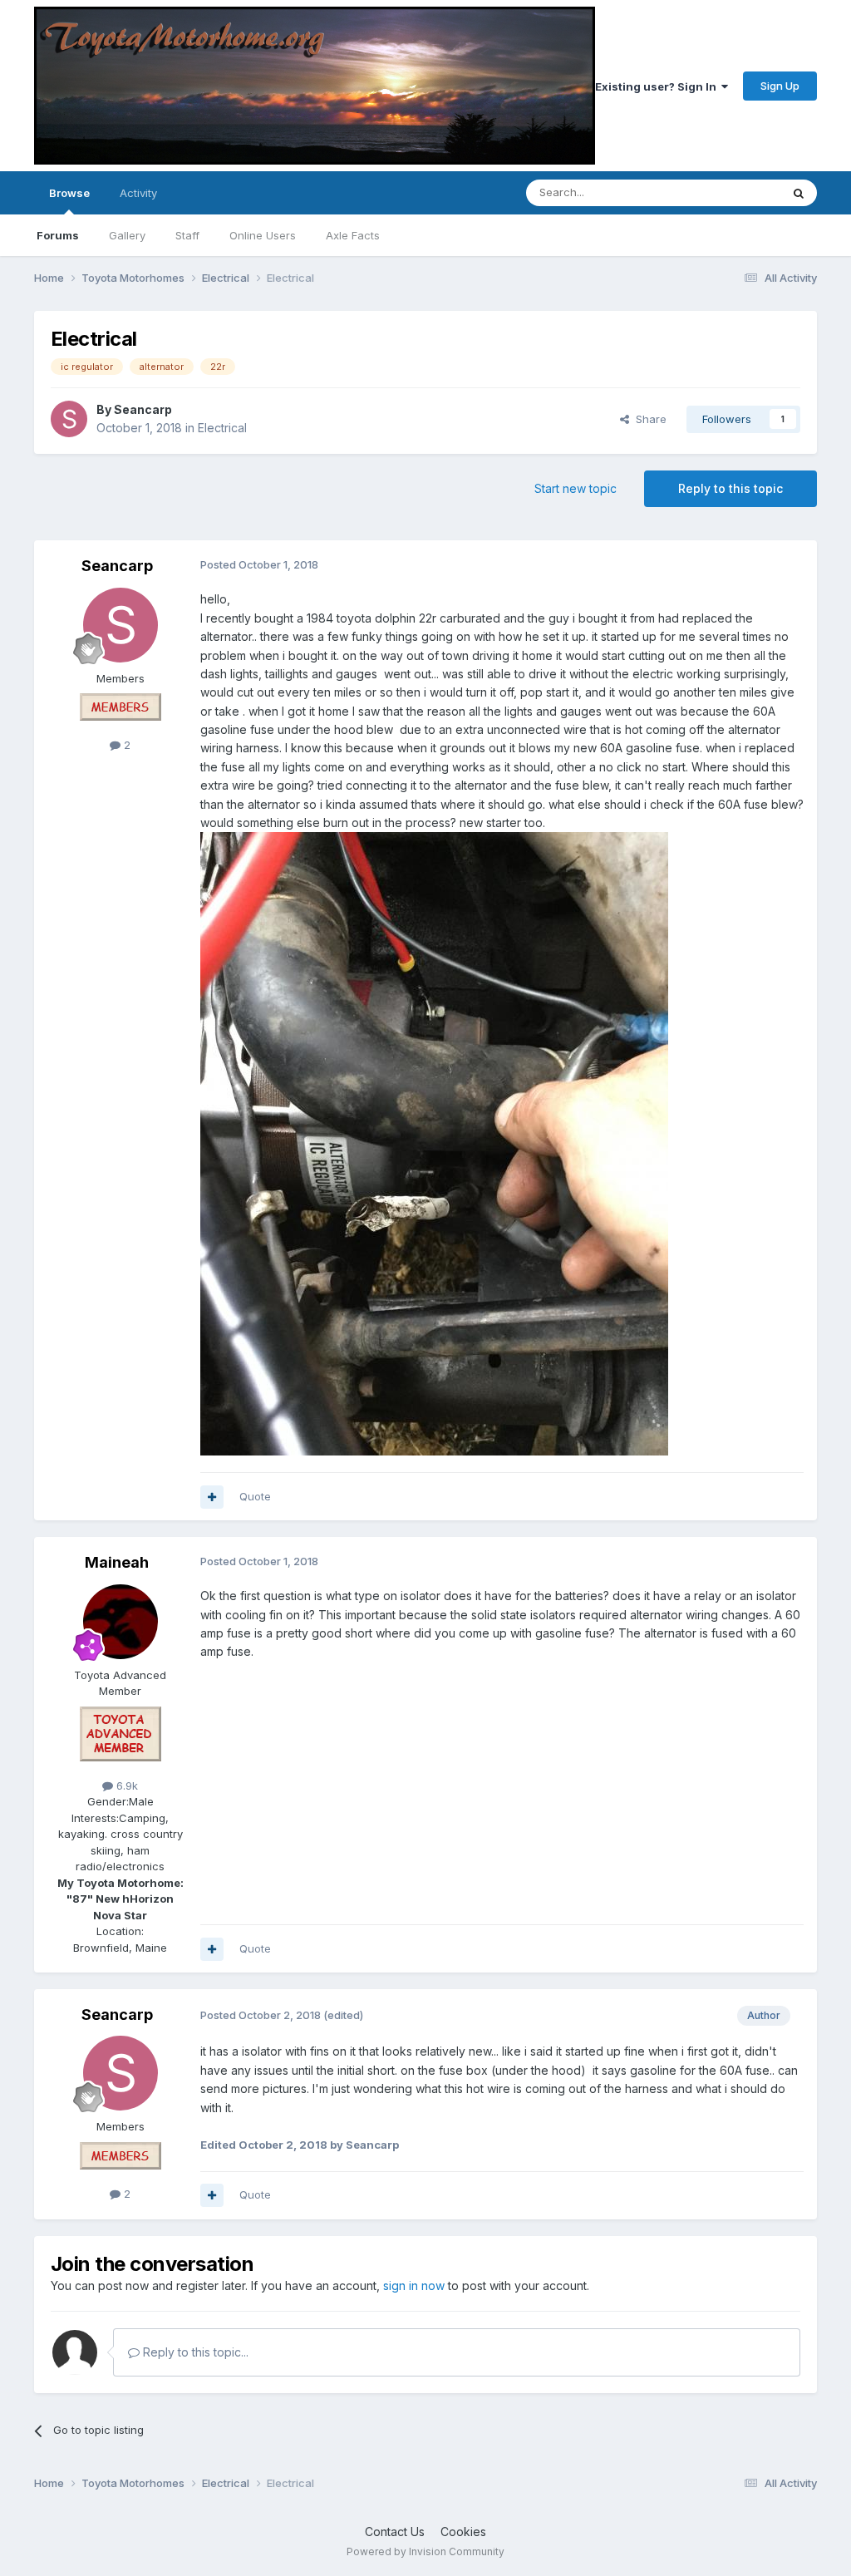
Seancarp (143, 409)
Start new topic (576, 488)
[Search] (799, 193)
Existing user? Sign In (658, 86)
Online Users (263, 235)
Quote (255, 1496)
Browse (69, 193)
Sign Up (780, 86)
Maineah (117, 1562)
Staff (187, 235)
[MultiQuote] (212, 1497)
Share (648, 419)
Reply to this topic (730, 488)
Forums (58, 235)
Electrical (222, 428)
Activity (138, 193)
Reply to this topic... (194, 2352)
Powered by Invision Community (425, 2551)
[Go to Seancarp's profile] (69, 419)
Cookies (463, 2532)
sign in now (414, 2285)
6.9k (125, 1785)
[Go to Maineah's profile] (121, 1622)
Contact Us (395, 2532)
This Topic (732, 192)
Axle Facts (353, 235)
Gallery (127, 235)
